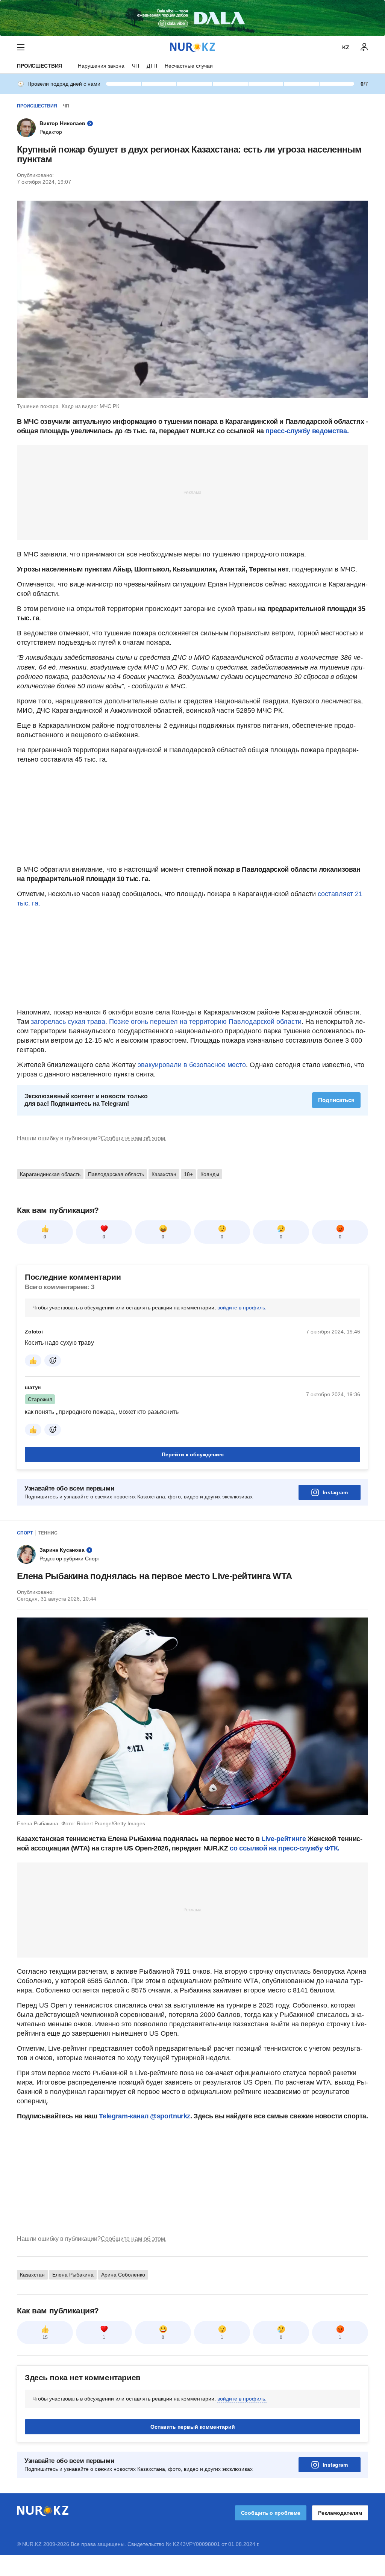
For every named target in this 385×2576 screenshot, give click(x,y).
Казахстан (164, 1174)
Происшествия (39, 66)
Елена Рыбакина (73, 2275)
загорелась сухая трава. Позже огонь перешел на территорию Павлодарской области (166, 1022)
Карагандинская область (50, 1174)
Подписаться (336, 1100)
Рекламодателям (340, 2513)
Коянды (210, 1174)
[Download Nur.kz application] (192, 18)
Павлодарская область (116, 1174)
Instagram (335, 1492)
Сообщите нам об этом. (134, 1138)
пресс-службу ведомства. (307, 431)
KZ (346, 47)
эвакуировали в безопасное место (191, 1065)
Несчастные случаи (189, 66)
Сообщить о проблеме (271, 2513)
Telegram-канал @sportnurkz (145, 2116)
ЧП (136, 66)
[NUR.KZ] (192, 47)
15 (45, 2337)
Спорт (25, 1533)
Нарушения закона (101, 66)
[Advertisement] (192, 492)
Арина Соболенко (123, 2275)
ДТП (152, 66)
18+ (188, 1174)
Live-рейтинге (284, 1839)
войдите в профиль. (242, 1308)
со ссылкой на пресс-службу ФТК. (285, 1848)
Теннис (48, 1533)
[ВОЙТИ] (364, 47)
